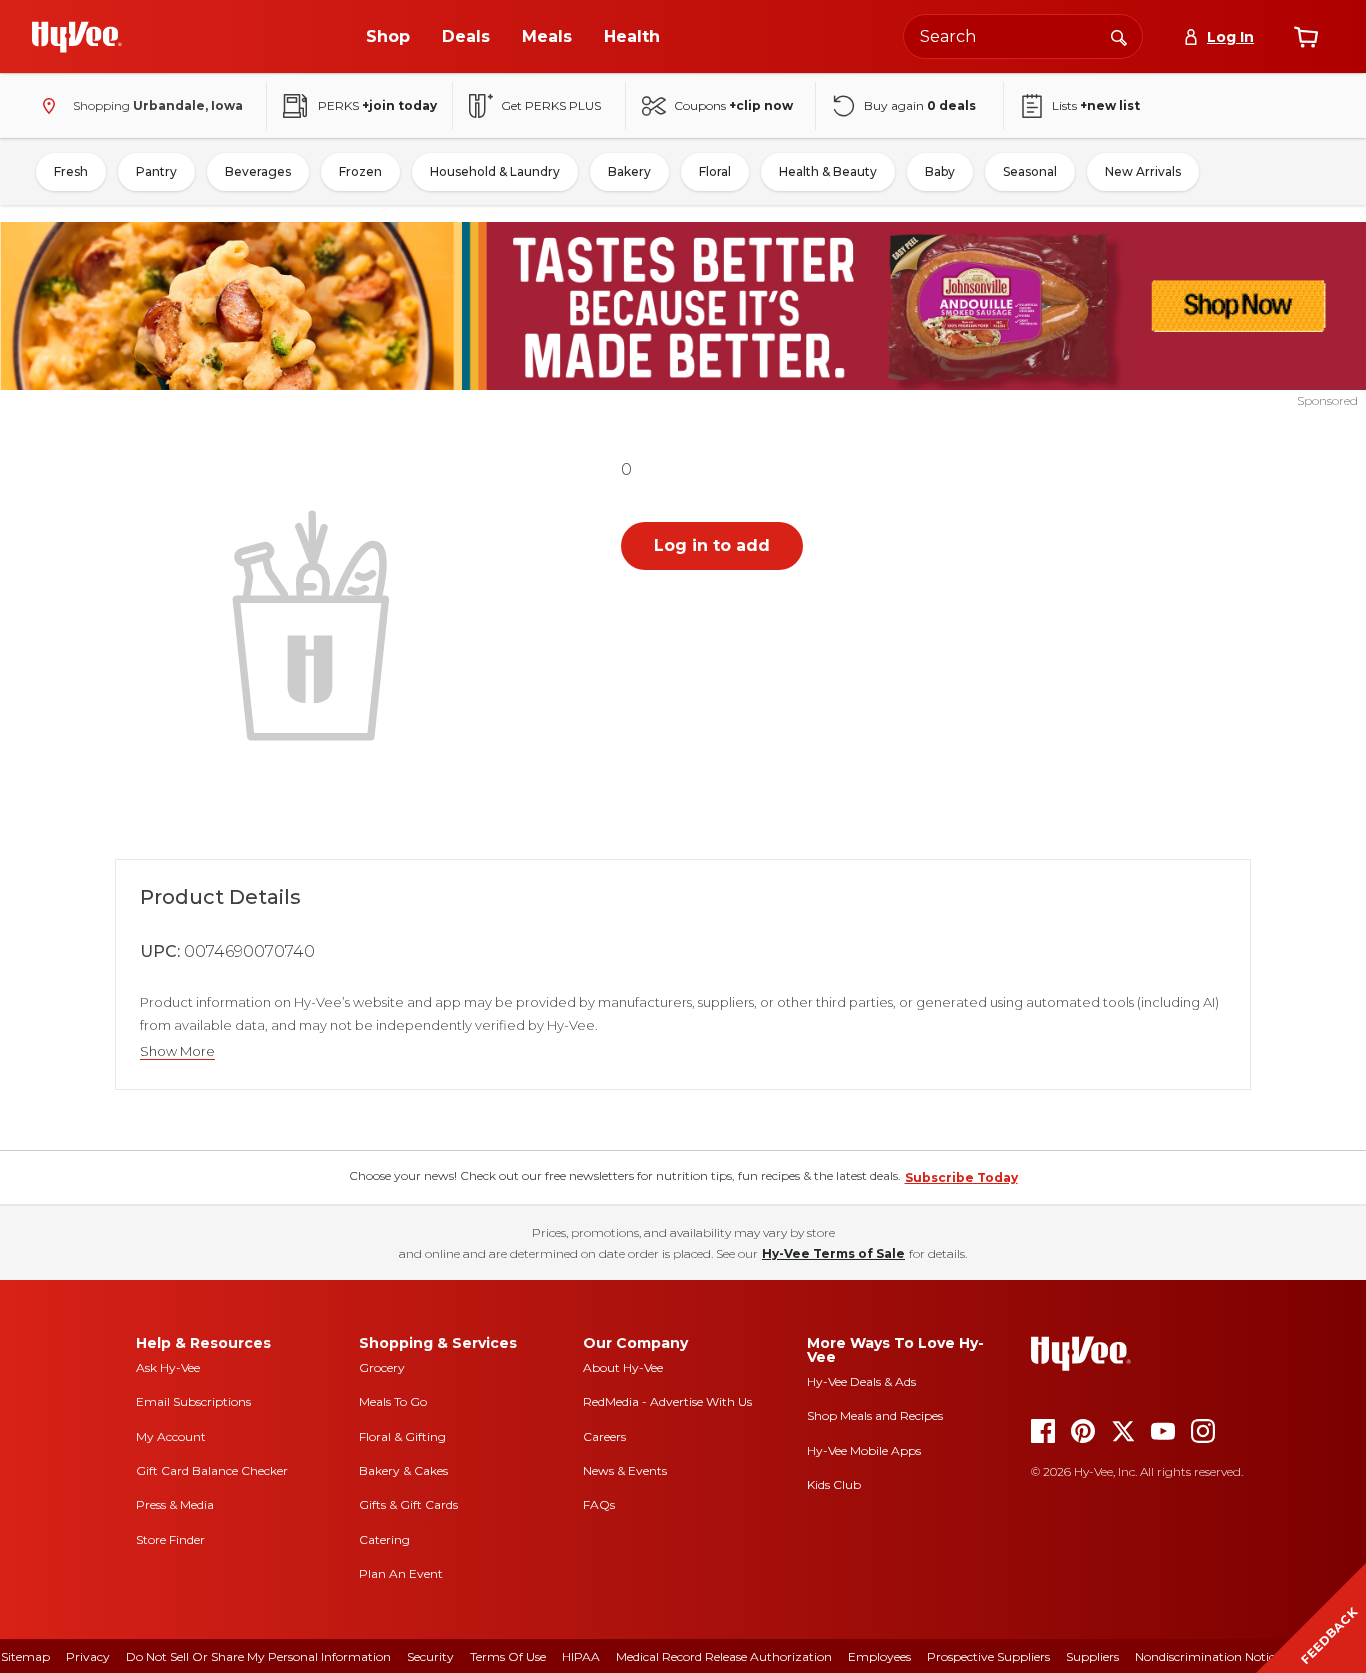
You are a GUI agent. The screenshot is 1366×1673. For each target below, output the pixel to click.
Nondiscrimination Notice (1208, 1656)
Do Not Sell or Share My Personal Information (258, 1656)
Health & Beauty (828, 171)
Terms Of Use (508, 1656)
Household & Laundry (495, 171)
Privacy (88, 1656)
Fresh (71, 171)
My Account (171, 1436)
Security (430, 1656)
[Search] (1119, 36)
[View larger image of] (315, 623)
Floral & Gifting (402, 1436)
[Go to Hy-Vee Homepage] (77, 37)
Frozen (360, 171)
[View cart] (1306, 37)
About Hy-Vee (623, 1367)
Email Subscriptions (193, 1401)
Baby (940, 171)
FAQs (599, 1504)
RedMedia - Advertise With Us (667, 1401)
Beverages (258, 171)
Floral (715, 171)
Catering (384, 1539)
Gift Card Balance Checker (212, 1470)
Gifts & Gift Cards (408, 1504)
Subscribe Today (961, 1177)
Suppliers (1092, 1656)
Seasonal (1030, 171)
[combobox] (1023, 36)
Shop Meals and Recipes (875, 1415)
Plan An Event (401, 1573)
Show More (177, 1051)
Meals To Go (393, 1401)
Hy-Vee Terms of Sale (833, 1253)
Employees (879, 1656)
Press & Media (175, 1504)
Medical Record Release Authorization (724, 1656)
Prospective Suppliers (988, 1656)
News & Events (625, 1470)
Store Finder (170, 1539)
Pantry (156, 171)
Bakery (629, 171)
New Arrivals (1143, 171)
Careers (604, 1436)
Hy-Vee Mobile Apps (864, 1450)
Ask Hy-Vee (168, 1367)
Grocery (382, 1367)
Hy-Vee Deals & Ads (861, 1381)
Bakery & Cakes (403, 1470)
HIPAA (581, 1656)
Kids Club (834, 1484)
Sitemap (25, 1656)
